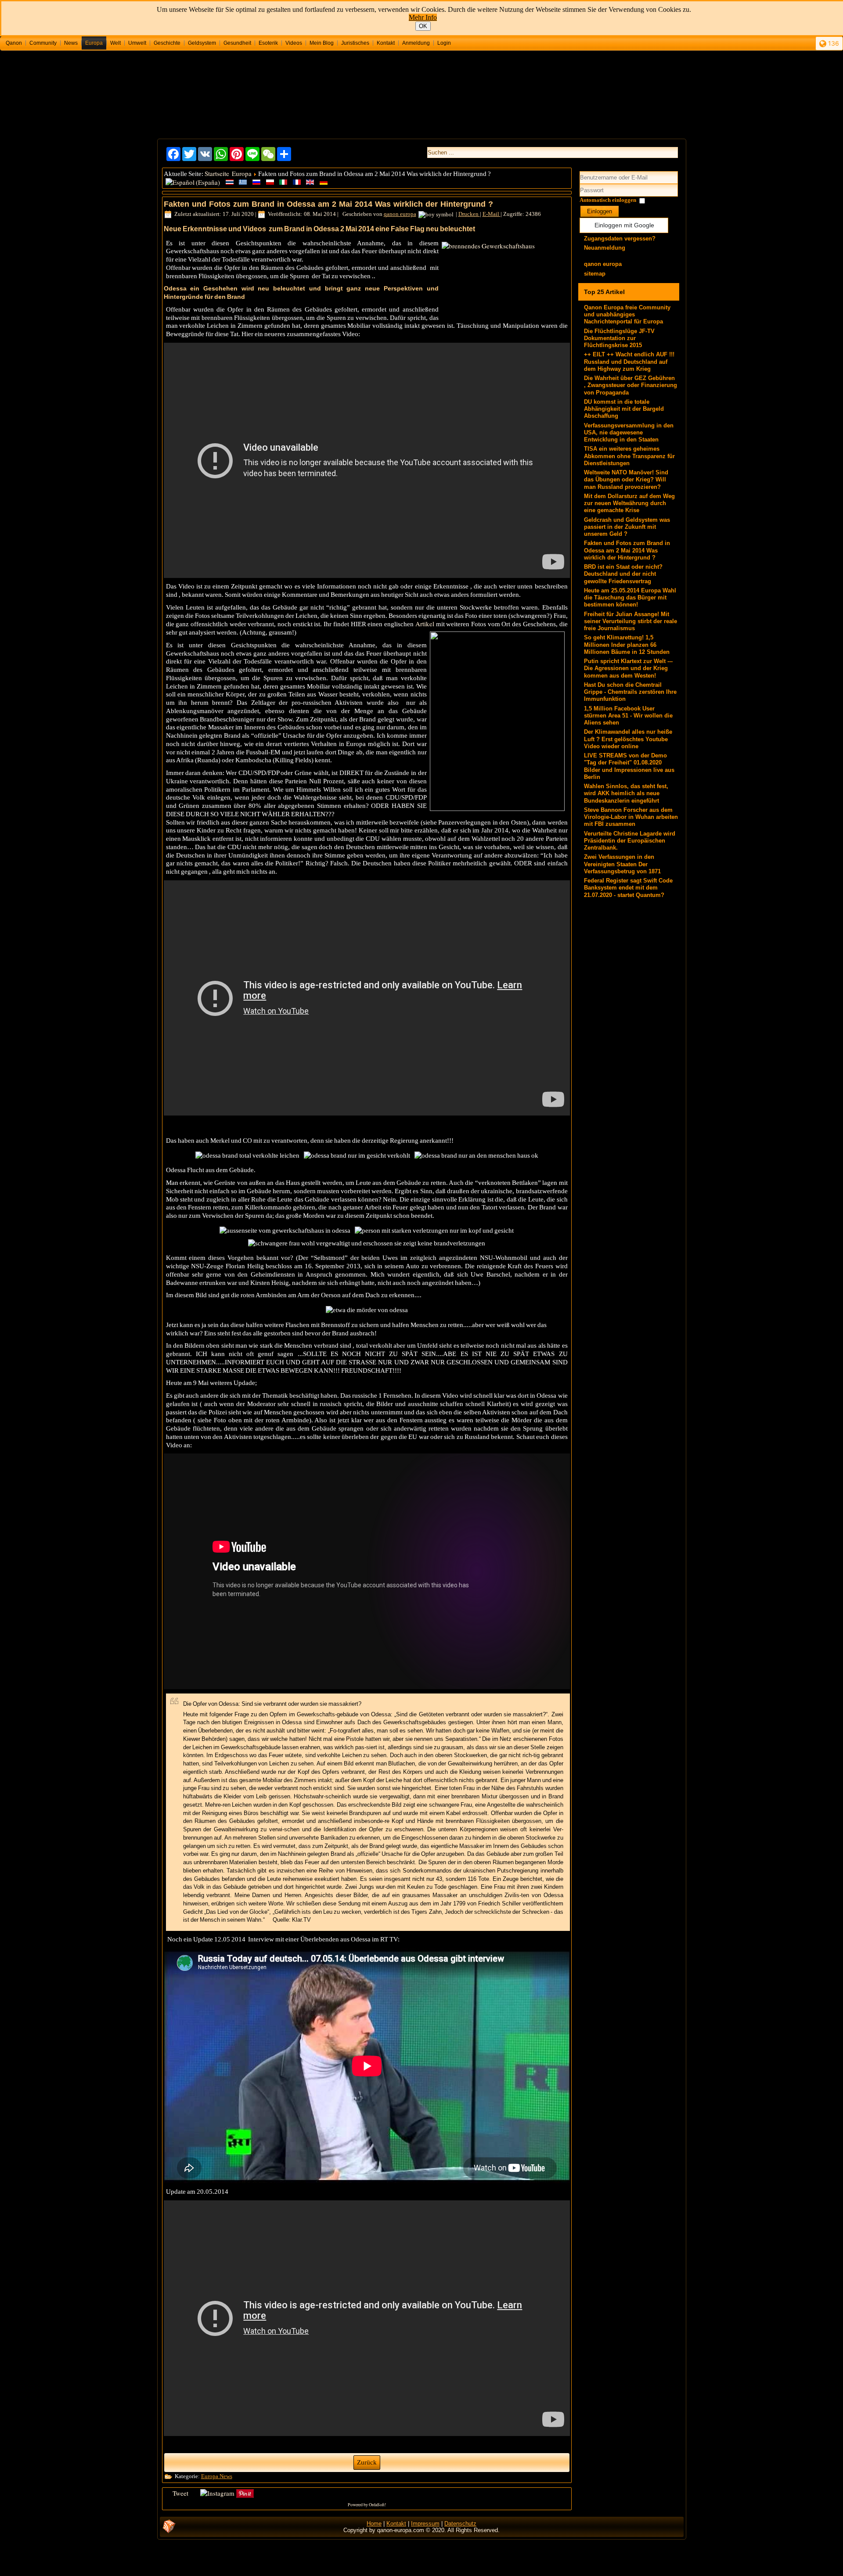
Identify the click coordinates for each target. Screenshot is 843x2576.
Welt (115, 43)
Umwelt (137, 43)
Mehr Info (423, 17)
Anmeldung (416, 43)
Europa (94, 43)
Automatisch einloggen (608, 200)
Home (374, 2524)
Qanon (14, 43)
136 (833, 43)
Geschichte (167, 43)
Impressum (425, 2524)
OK (423, 26)
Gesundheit (237, 43)
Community (43, 43)
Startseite (217, 173)
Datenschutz (460, 2524)
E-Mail (492, 214)
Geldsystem (202, 43)
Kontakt (386, 43)
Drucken (469, 214)
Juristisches (355, 43)
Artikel (425, 624)
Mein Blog (322, 43)
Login (444, 43)
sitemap (595, 274)
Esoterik (268, 43)
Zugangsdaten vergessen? (620, 239)
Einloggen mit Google (624, 225)
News (71, 43)
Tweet (180, 2493)
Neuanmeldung (605, 248)
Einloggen (600, 211)
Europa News (217, 2476)
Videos (294, 43)
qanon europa (400, 214)
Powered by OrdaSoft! (367, 2504)
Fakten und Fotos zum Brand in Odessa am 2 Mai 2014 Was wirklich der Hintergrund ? (328, 204)
